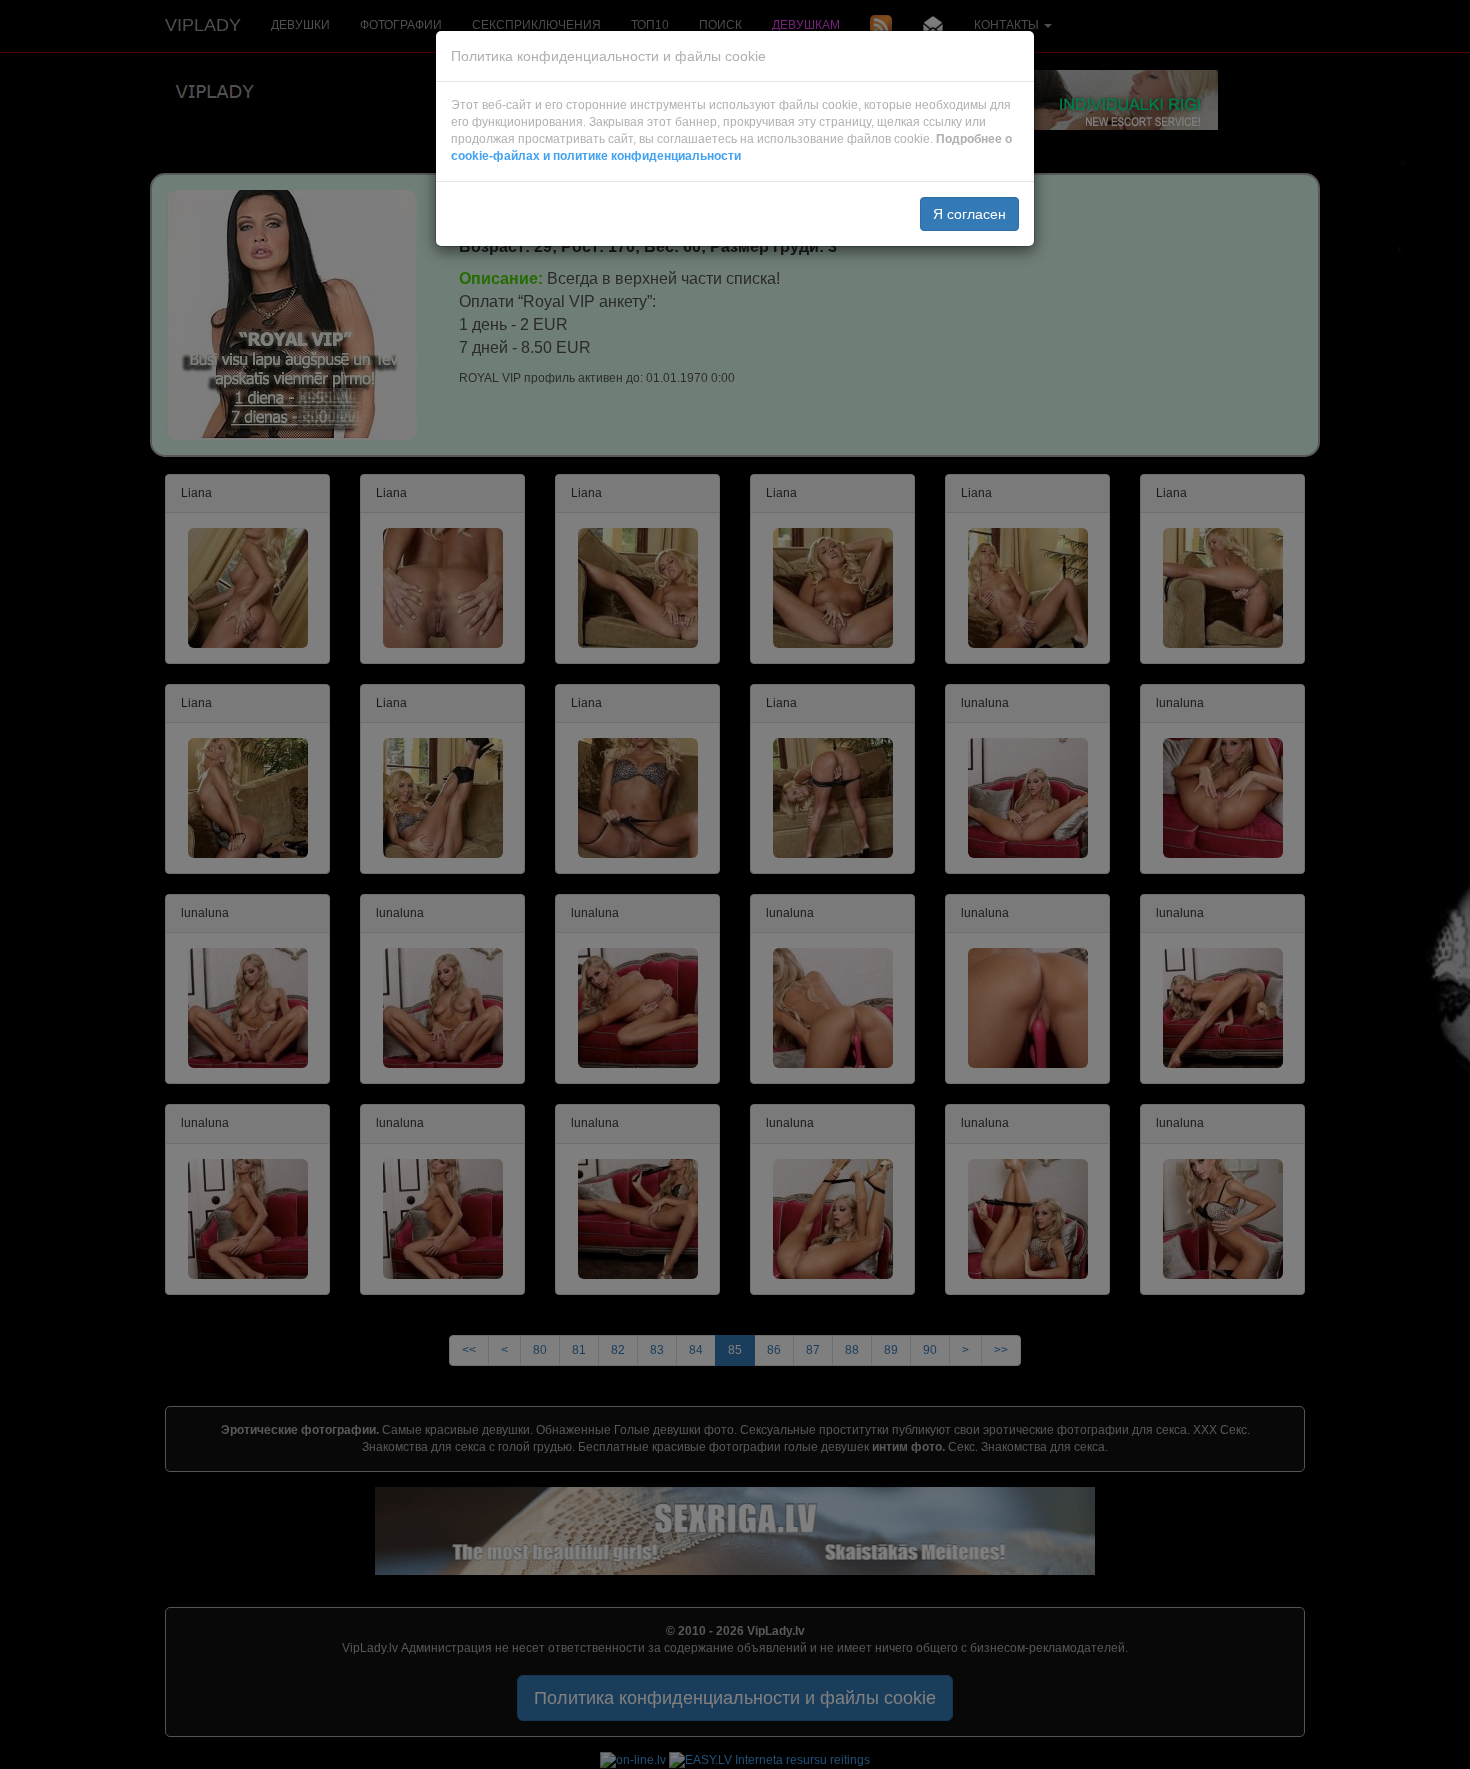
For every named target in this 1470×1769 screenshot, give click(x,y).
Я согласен (969, 214)
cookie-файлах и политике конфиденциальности (596, 156)
